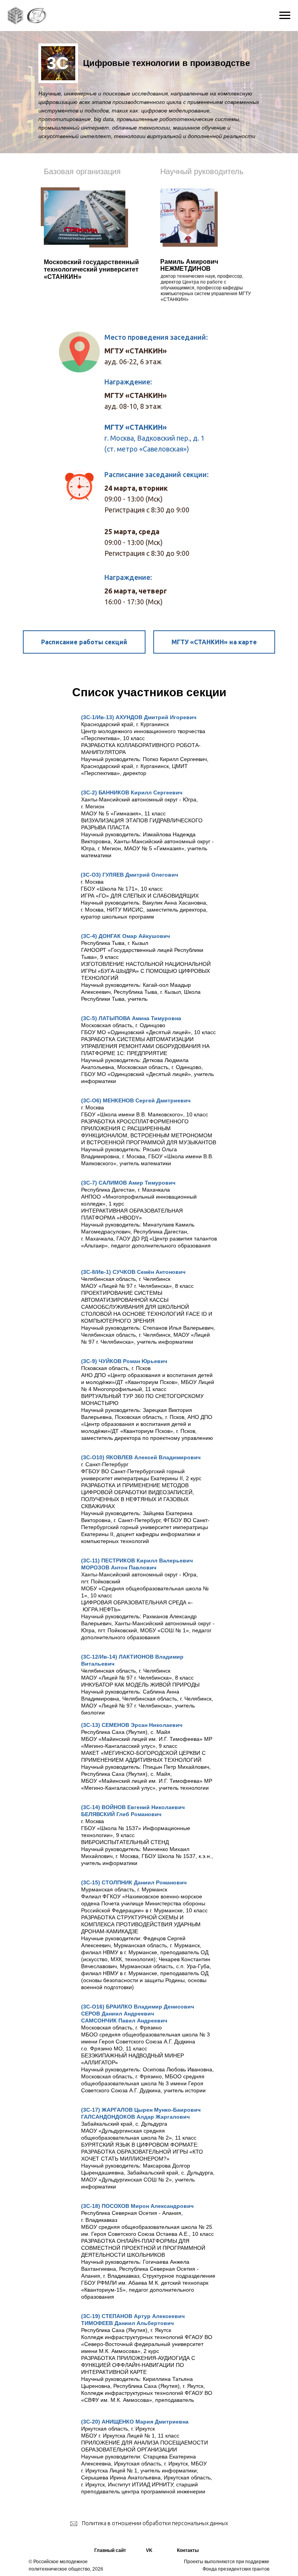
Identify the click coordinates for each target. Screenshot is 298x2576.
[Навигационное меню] (285, 16)
